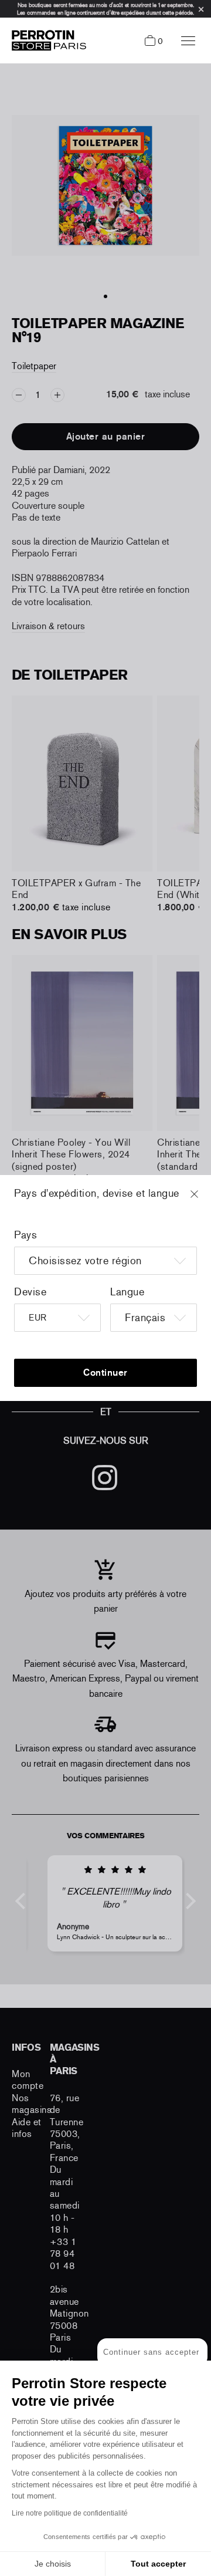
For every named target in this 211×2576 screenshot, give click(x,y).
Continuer (105, 1373)
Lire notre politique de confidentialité (70, 2513)
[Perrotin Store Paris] (46, 40)
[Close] (205, 1200)
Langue (127, 1292)
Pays (25, 1235)
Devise (30, 1292)
